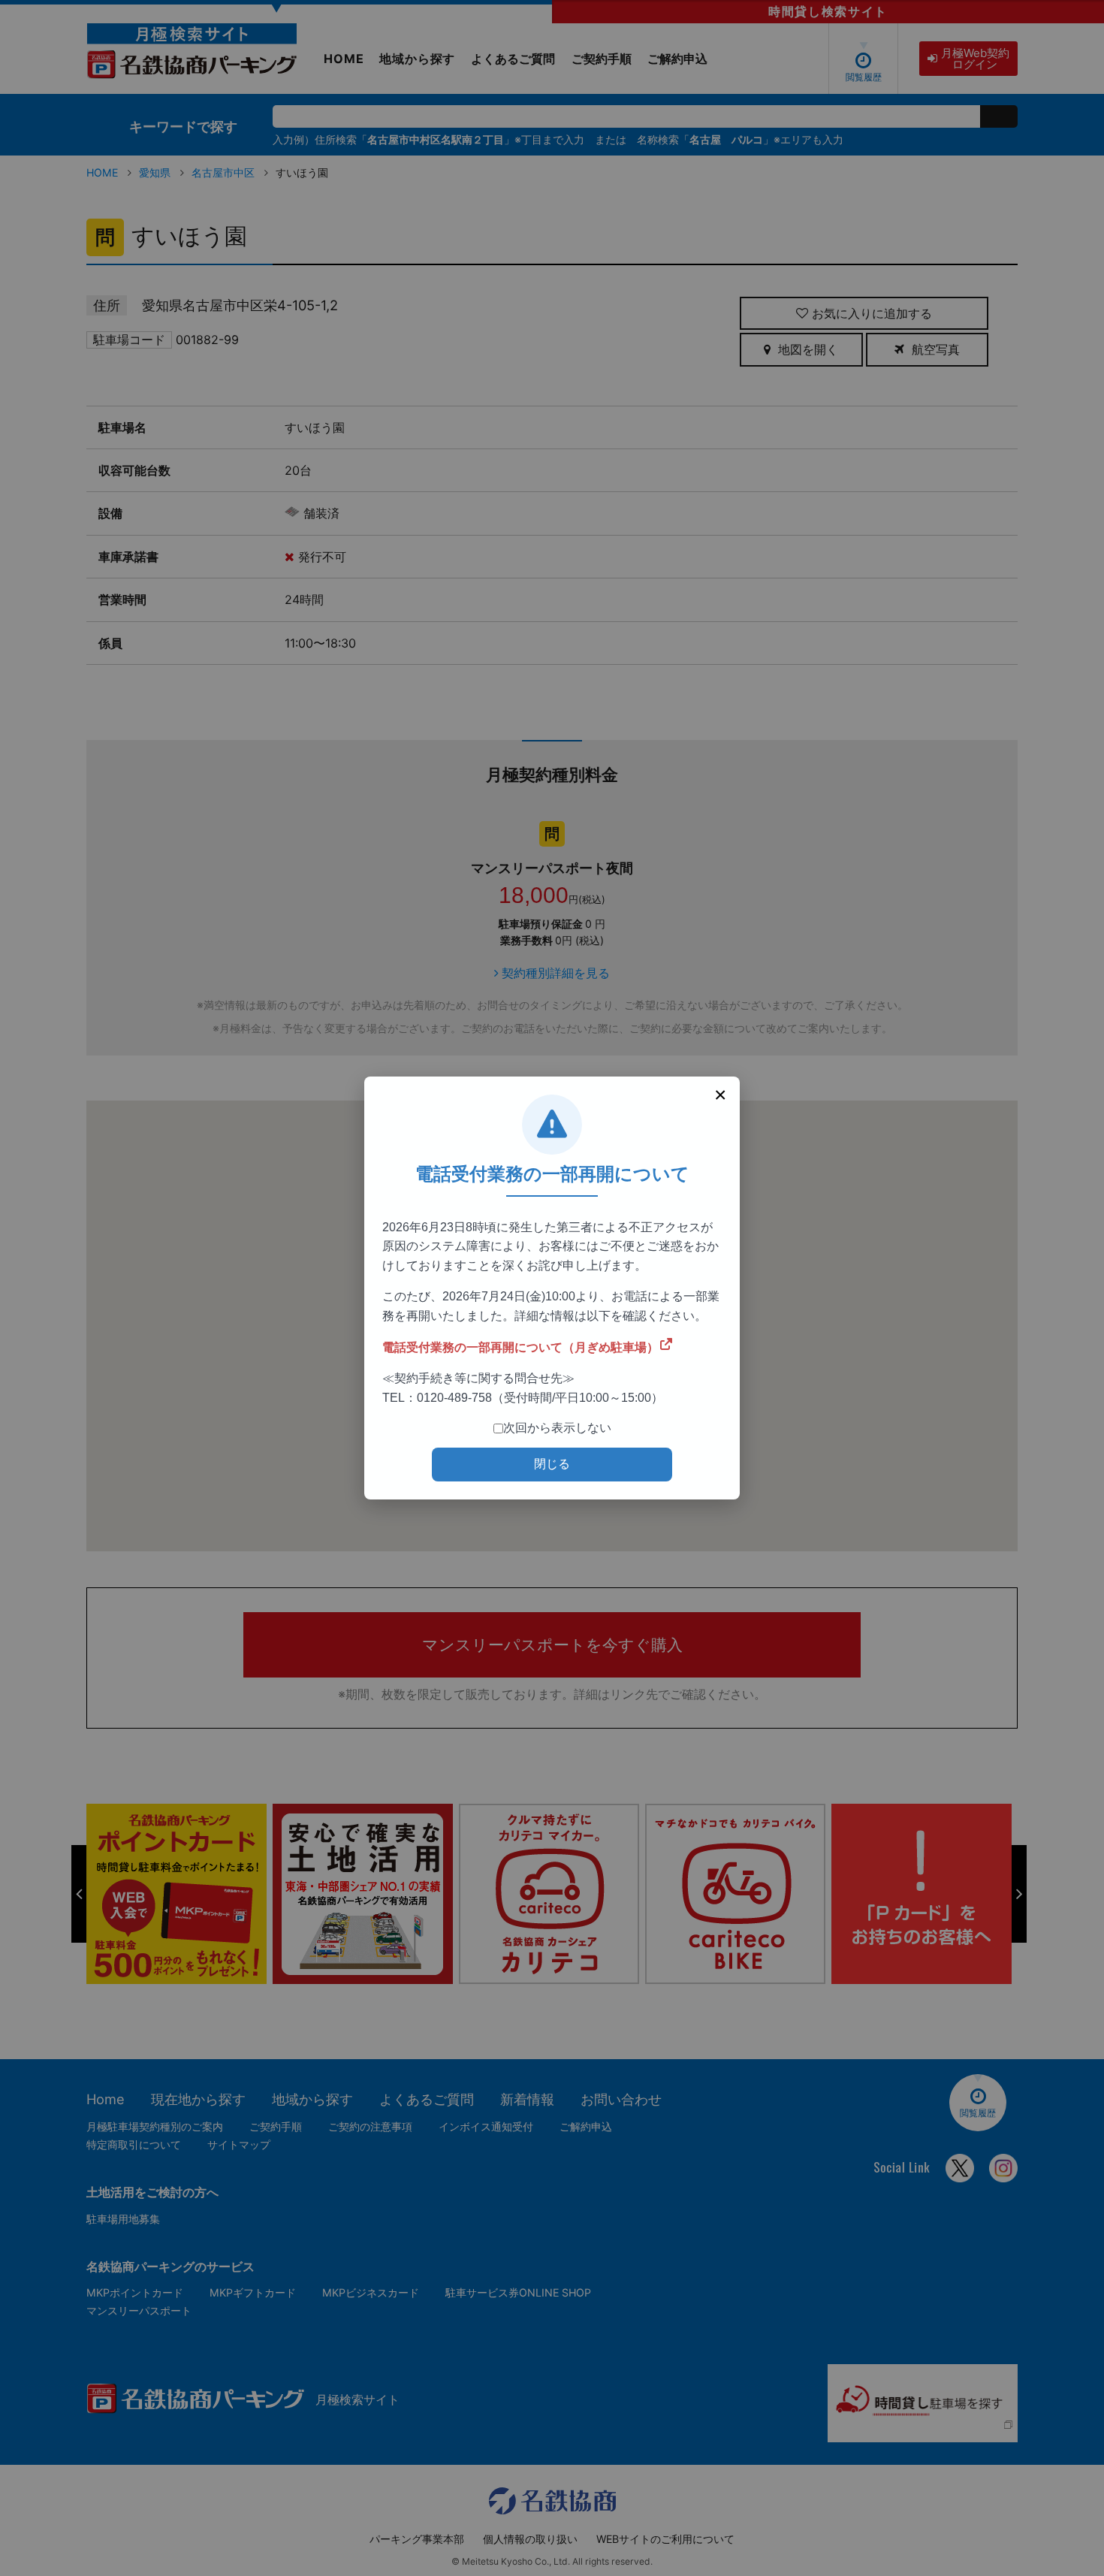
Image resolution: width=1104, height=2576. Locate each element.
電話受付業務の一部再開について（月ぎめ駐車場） (520, 1347)
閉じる (552, 1464)
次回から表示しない (557, 1428)
